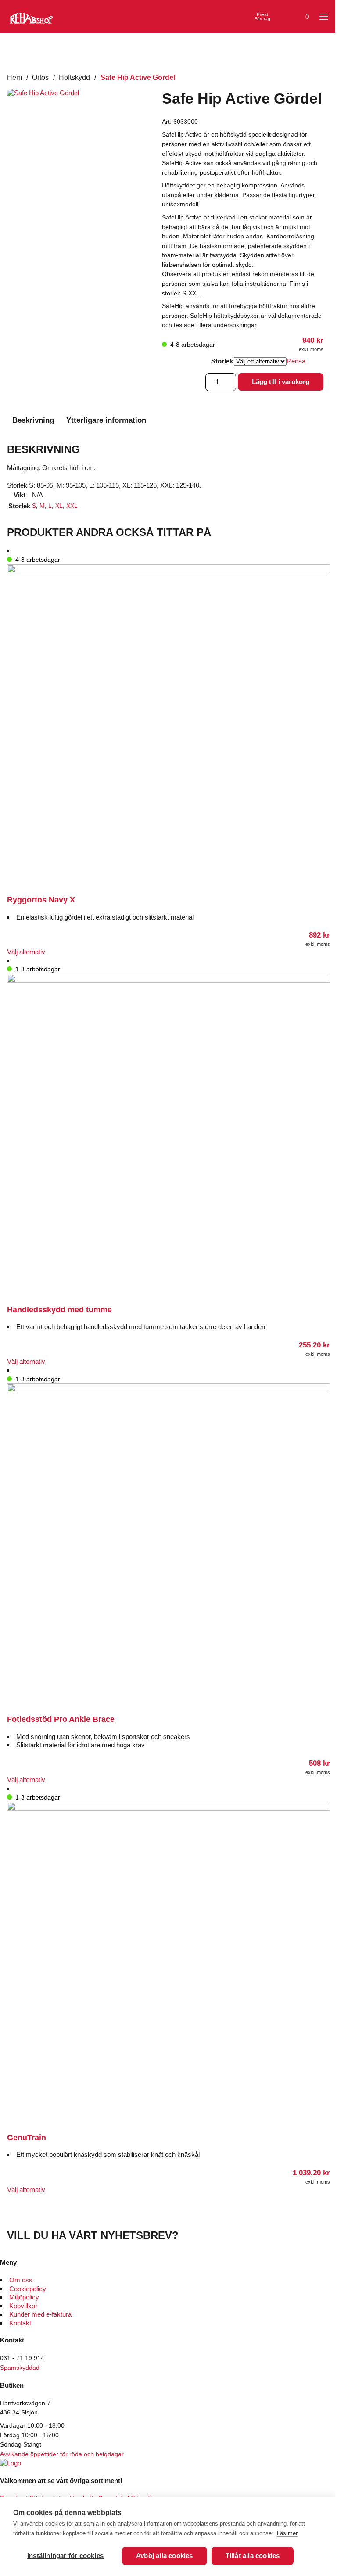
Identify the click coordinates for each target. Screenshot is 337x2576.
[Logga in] (282, 17)
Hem (14, 77)
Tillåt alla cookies (253, 2556)
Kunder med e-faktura (40, 2314)
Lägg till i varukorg (281, 382)
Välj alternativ (26, 952)
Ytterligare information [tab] (106, 420)
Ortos (40, 77)
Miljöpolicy (24, 2297)
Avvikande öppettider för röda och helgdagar (62, 2454)
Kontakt (20, 2323)
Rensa (296, 361)
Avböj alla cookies (165, 2556)
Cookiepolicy (28, 2289)
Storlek (222, 361)
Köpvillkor (23, 2306)
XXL (72, 506)
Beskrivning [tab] (33, 420)
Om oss (21, 2280)
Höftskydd (74, 77)
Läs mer (287, 2533)
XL (59, 506)
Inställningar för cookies (65, 2556)
